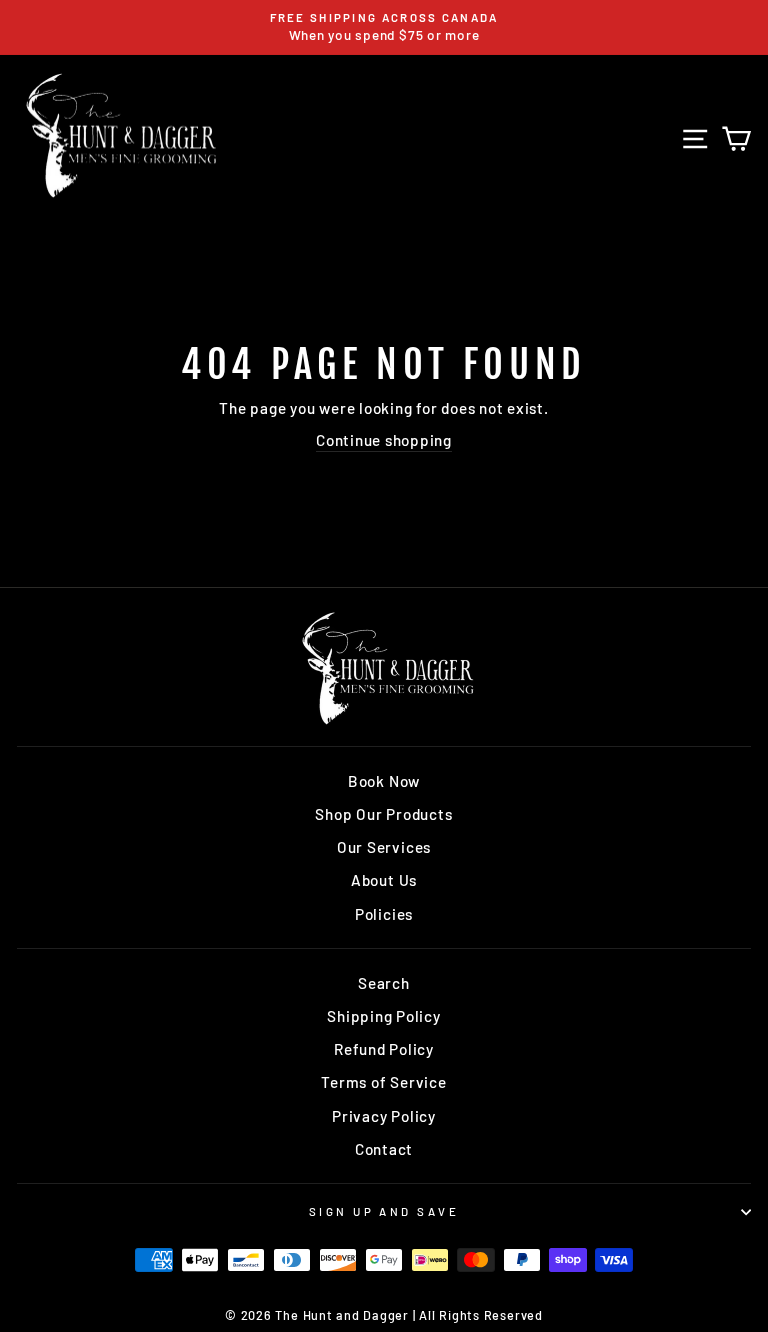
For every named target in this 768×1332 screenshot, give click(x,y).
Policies (384, 914)
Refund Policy (384, 1049)
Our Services (384, 847)
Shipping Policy (383, 1016)
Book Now (384, 781)
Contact (384, 1149)
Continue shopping (384, 440)
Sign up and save (384, 1211)
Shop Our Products (383, 814)
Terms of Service (383, 1082)
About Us (384, 880)
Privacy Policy (384, 1116)
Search (384, 983)
